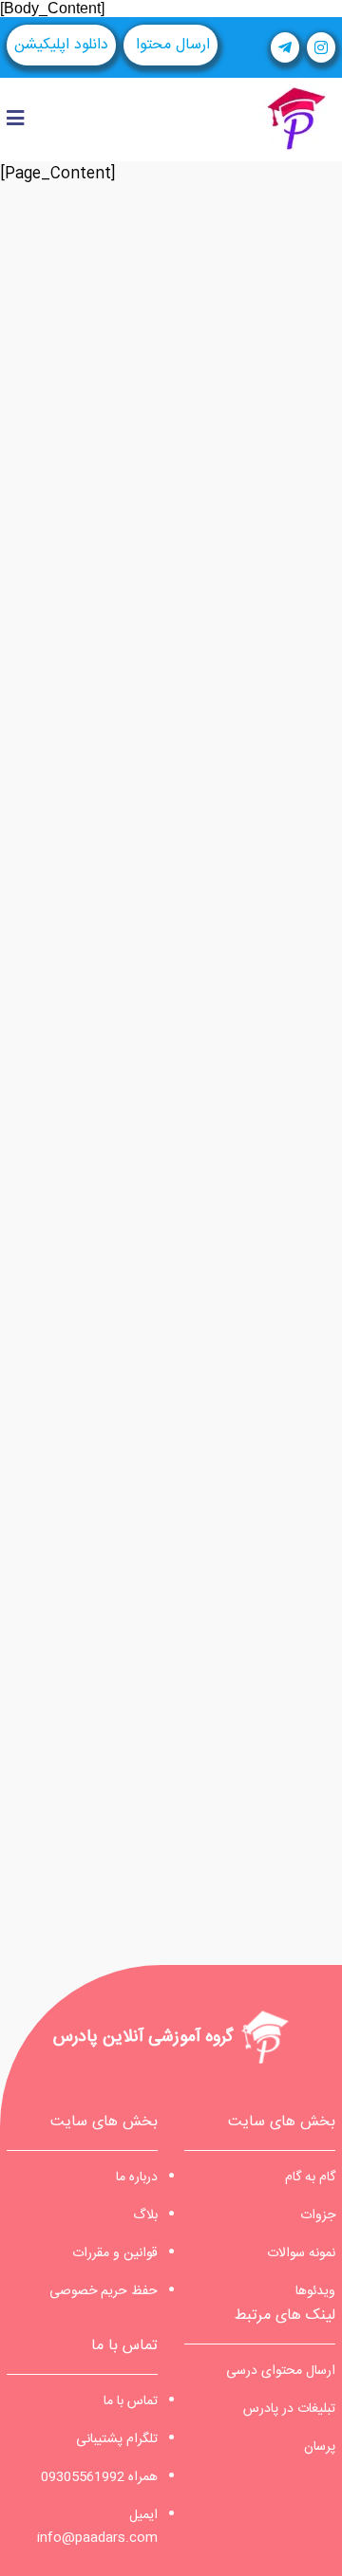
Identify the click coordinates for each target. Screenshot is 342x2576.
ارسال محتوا (171, 45)
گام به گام (310, 2178)
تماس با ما (131, 2401)
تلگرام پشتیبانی (117, 2439)
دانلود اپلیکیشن (61, 45)
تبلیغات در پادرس (289, 2409)
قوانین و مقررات (115, 2253)
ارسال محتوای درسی (281, 2371)
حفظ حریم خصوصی (104, 2291)
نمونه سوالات (301, 2253)
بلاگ (145, 2215)
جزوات (318, 2215)
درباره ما (137, 2178)
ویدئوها (315, 2291)
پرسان (320, 2447)
